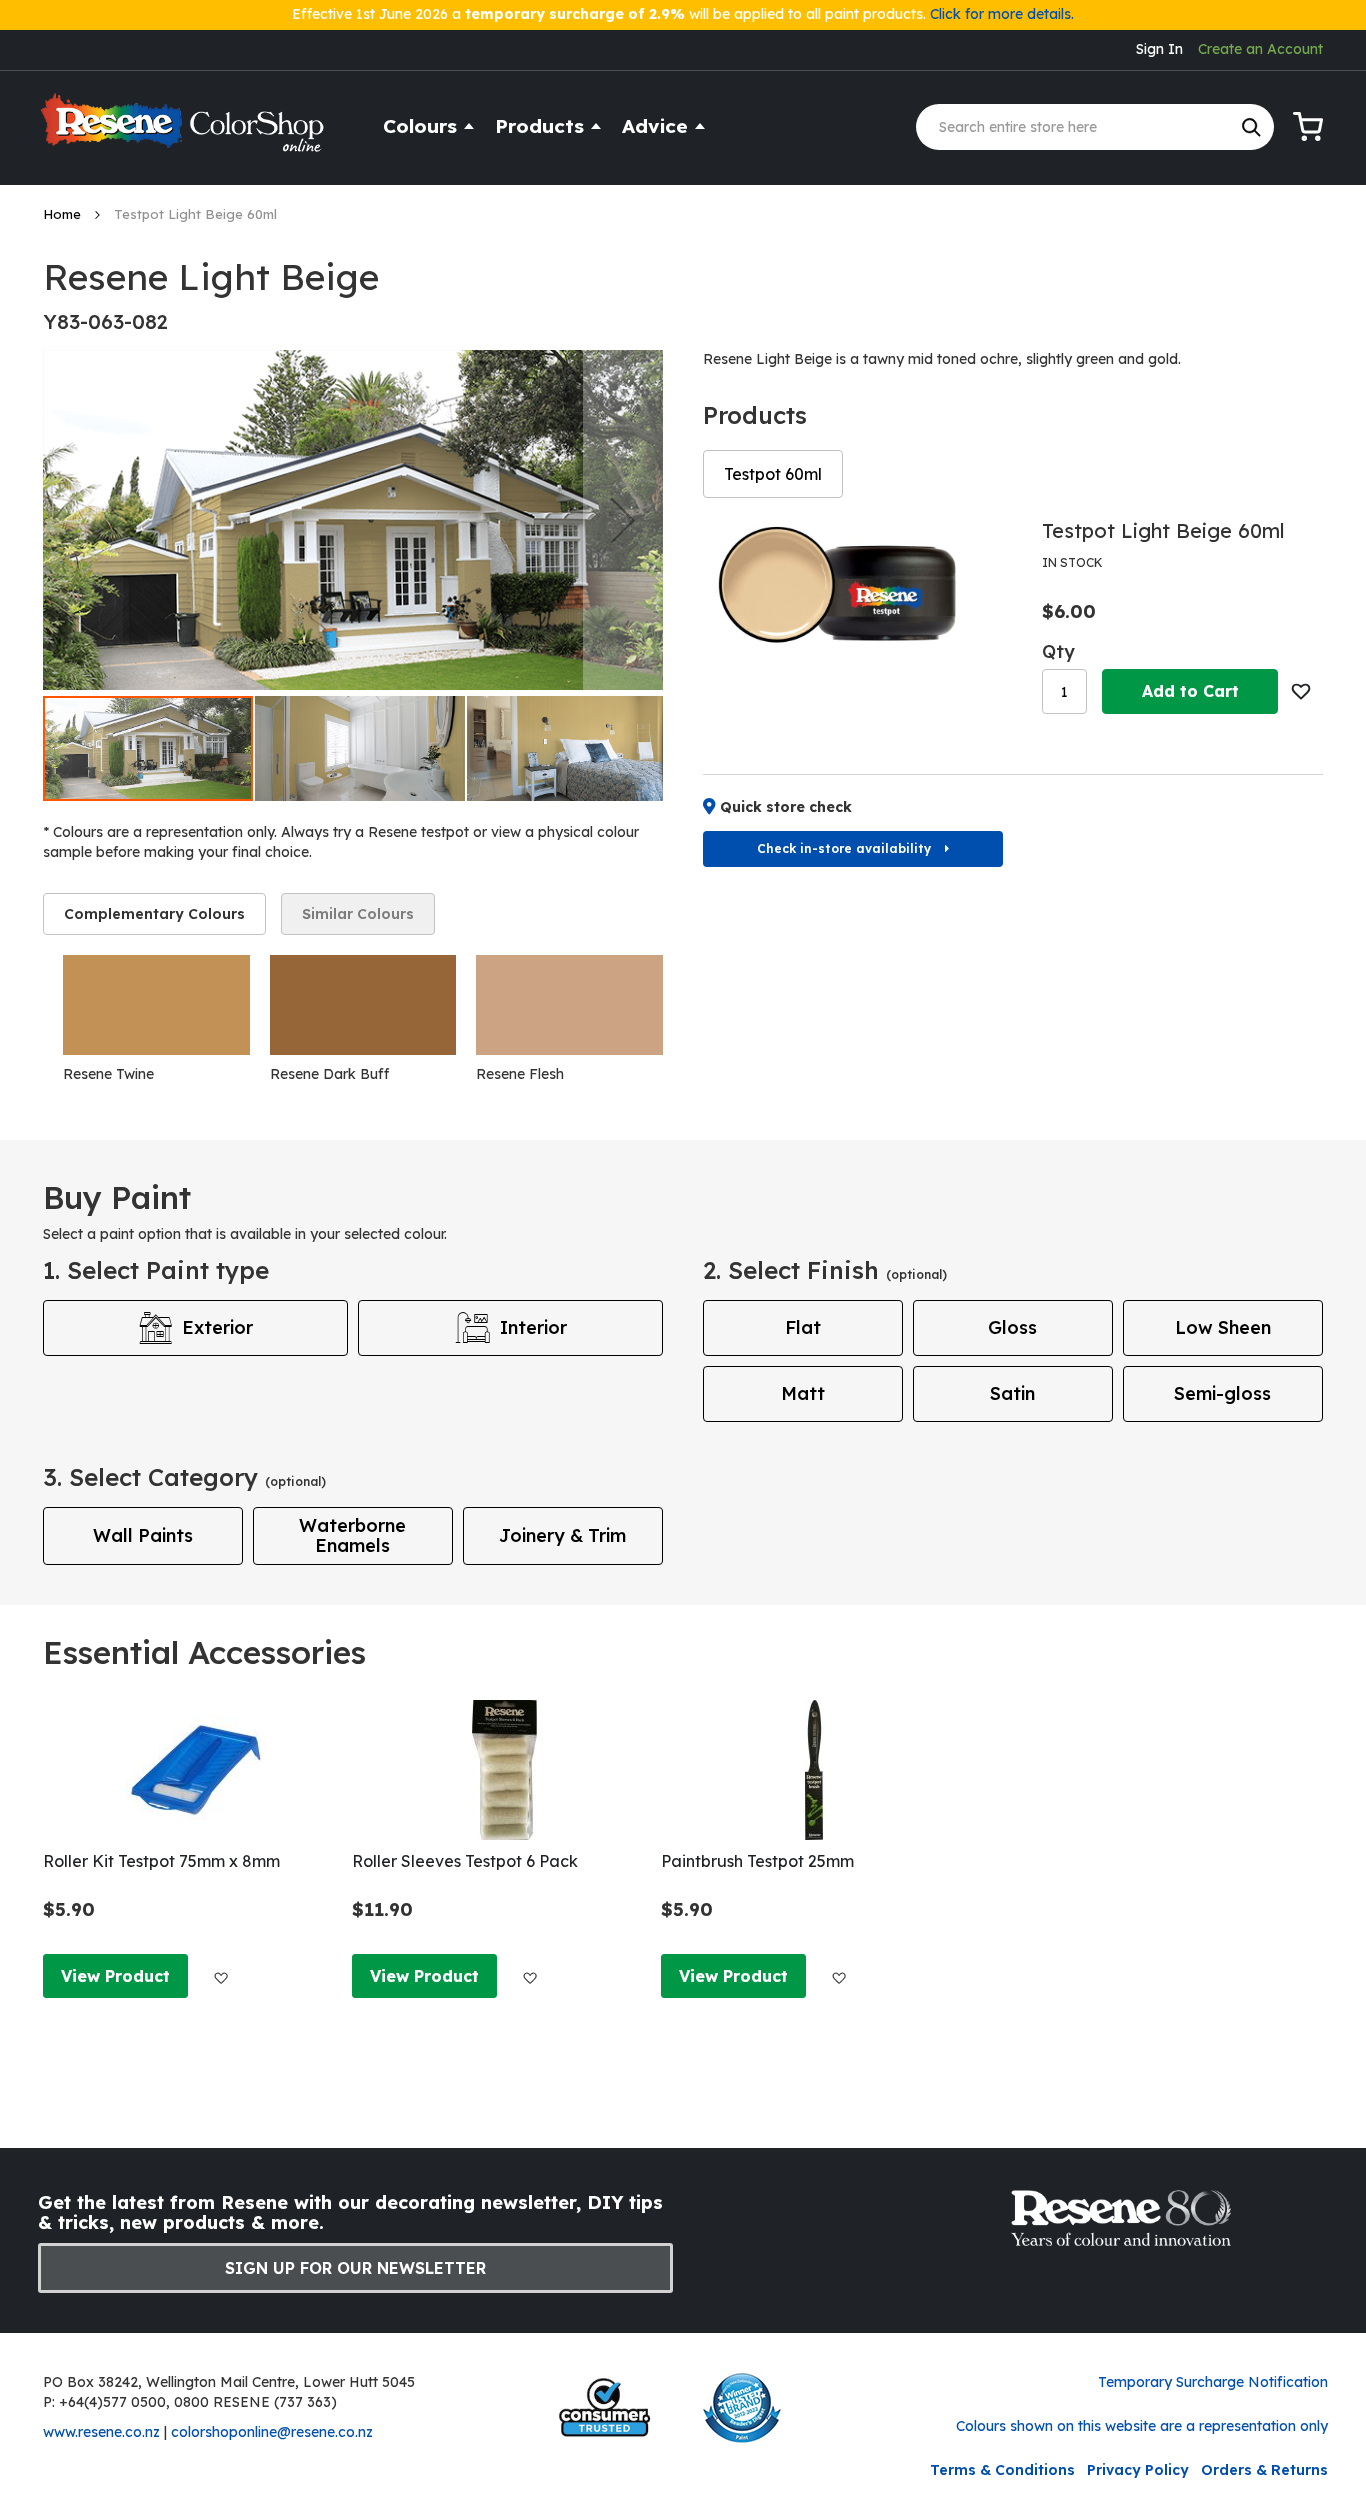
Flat (803, 1327)
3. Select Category (184, 1477)
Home (64, 214)
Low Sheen (1223, 1327)
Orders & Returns (1264, 2470)
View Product (115, 1976)
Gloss (1012, 1327)
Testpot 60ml (773, 474)
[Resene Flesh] (569, 1005)
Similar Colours (358, 914)
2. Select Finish (825, 1270)
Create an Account (1260, 49)
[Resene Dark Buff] (363, 1005)
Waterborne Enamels (352, 1535)
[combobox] (1095, 127)
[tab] (154, 914)
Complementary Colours (154, 914)
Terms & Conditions (1002, 2470)
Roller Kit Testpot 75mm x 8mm (161, 1861)
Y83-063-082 (105, 321)
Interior (533, 1327)
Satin (1012, 1393)
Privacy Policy (1138, 2470)
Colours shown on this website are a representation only (1142, 2426)
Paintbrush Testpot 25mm (757, 1861)
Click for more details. (1002, 14)
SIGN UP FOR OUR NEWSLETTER (355, 2268)
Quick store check (786, 807)
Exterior (217, 1327)
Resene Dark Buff (329, 1074)
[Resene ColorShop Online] (185, 131)
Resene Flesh (520, 1074)
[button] (623, 520)
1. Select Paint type (156, 1270)
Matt (803, 1393)
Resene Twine (108, 1074)
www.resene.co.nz (101, 2432)
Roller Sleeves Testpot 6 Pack (465, 1861)
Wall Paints (143, 1535)
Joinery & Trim (562, 1535)
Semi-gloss (1222, 1393)
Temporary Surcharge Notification (1213, 2382)
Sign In (1159, 49)
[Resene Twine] (156, 1005)
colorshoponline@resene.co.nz (272, 2432)
